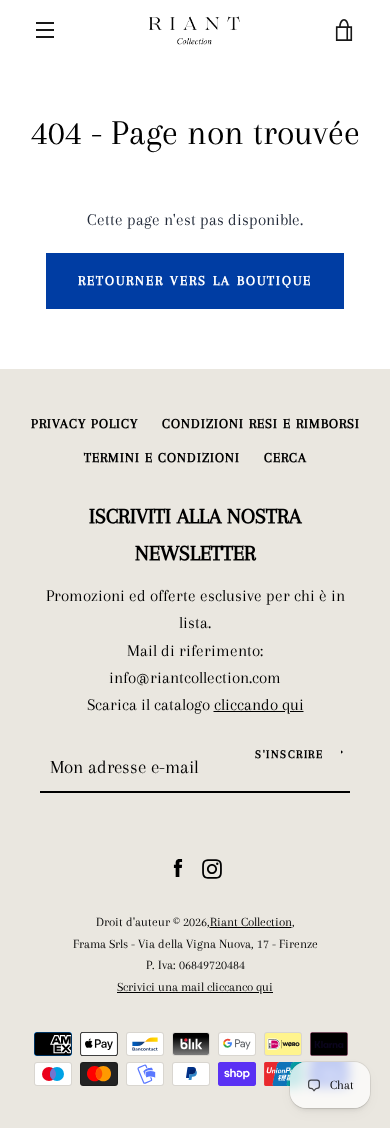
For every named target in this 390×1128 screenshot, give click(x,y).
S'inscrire (289, 754)
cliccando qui (259, 704)
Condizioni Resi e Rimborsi (261, 423)
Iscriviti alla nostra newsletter (195, 534)
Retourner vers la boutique (195, 280)
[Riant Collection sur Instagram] (212, 866)
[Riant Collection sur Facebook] (178, 866)
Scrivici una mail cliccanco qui (195, 986)
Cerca (285, 457)
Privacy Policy (84, 423)
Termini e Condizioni (162, 457)
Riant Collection (251, 921)
